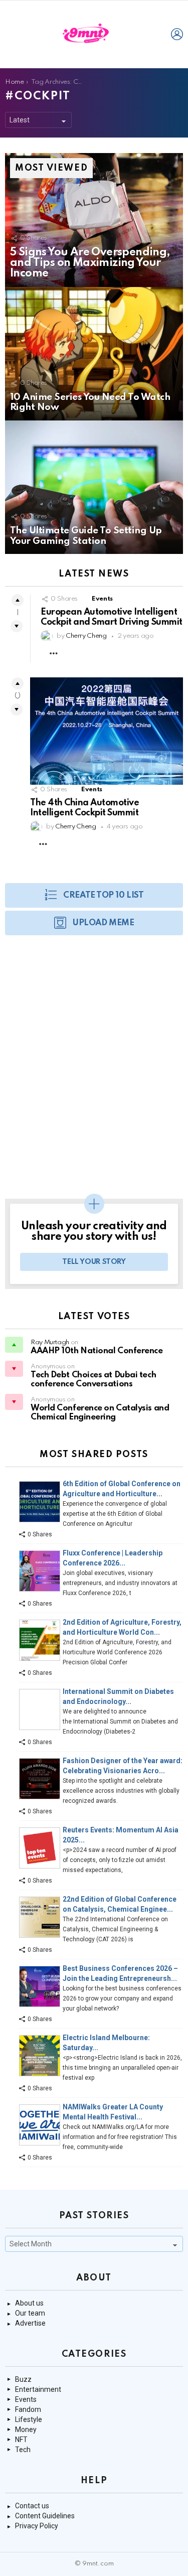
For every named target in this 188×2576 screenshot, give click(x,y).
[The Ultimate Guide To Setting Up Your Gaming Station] (94, 487)
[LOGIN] (177, 34)
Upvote (18, 600)
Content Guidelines (45, 2516)
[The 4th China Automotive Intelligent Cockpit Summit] (107, 731)
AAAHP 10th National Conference (97, 1351)
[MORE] (54, 653)
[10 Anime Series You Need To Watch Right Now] (94, 354)
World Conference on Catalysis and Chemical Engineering (100, 1413)
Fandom (28, 2409)
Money (26, 2429)
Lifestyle (29, 2419)
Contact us (32, 2506)
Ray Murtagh (50, 1342)
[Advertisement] (94, 1072)
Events (102, 599)
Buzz (23, 2379)
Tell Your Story (94, 1262)
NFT (21, 2440)
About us (29, 2303)
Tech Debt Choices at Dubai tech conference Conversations (93, 1380)
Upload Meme (103, 923)
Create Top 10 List (103, 895)
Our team (30, 2313)
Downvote (17, 626)
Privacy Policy (37, 2526)
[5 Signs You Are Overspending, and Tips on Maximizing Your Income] (94, 220)
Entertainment (38, 2389)
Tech (23, 2450)
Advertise (30, 2323)
